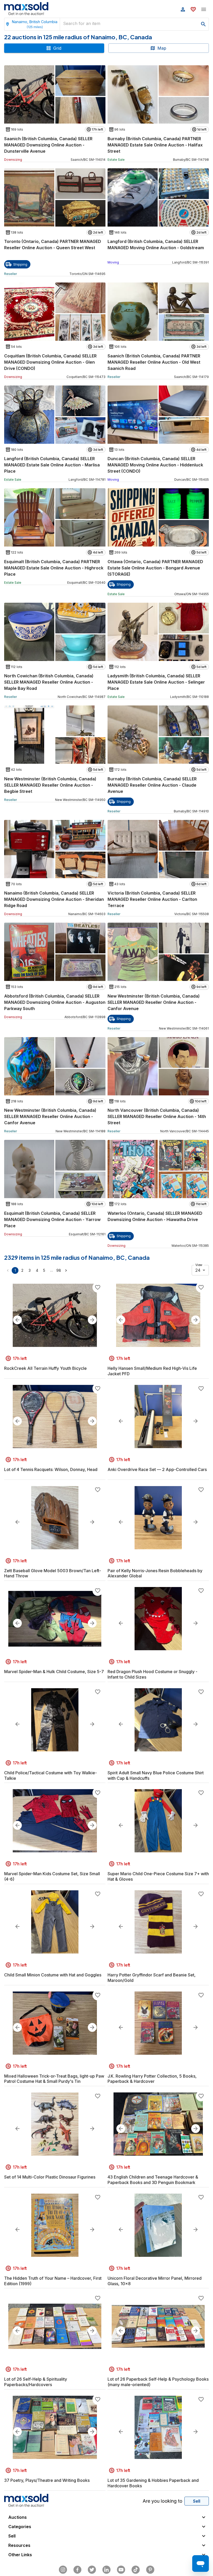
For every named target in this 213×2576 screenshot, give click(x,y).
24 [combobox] (198, 1270)
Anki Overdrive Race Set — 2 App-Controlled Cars (157, 1469)
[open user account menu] (183, 9)
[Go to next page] (66, 1270)
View (199, 1265)
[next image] (92, 1320)
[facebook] (77, 2570)
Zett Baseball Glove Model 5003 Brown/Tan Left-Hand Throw (53, 1573)
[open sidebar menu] (204, 9)
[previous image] (17, 1320)
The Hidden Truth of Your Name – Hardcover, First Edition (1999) (53, 2281)
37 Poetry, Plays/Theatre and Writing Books (47, 2480)
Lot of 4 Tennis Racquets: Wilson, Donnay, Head (51, 1469)
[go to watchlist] (193, 9)
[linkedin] (106, 2570)
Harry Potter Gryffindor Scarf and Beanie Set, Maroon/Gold (152, 1978)
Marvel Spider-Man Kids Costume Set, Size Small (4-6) (52, 1876)
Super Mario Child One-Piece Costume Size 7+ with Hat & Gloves (158, 1876)
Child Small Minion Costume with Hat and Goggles (53, 1975)
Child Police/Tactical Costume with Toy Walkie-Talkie (51, 1775)
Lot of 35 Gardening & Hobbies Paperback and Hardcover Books (153, 2483)
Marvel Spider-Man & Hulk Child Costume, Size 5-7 (54, 1672)
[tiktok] (136, 2570)
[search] (203, 24)
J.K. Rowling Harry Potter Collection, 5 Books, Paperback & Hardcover (152, 2079)
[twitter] (92, 2570)
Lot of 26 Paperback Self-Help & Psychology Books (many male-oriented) (158, 2382)
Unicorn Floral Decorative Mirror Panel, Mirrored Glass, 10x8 (155, 2281)
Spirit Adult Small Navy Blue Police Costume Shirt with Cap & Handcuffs (156, 1775)
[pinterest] (150, 2570)
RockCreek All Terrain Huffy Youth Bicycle (45, 1368)
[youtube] (121, 2570)
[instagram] (63, 2570)
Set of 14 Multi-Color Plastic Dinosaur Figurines (50, 2177)
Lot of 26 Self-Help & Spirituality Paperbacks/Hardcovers (36, 2382)
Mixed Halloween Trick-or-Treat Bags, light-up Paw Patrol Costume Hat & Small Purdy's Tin (54, 2079)
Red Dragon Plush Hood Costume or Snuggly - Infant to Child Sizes (152, 1674)
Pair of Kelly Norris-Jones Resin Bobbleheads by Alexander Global (155, 1573)
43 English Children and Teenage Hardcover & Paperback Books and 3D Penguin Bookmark (153, 2180)
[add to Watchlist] (98, 1287)
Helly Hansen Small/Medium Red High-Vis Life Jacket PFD (152, 1371)
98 (59, 1270)
